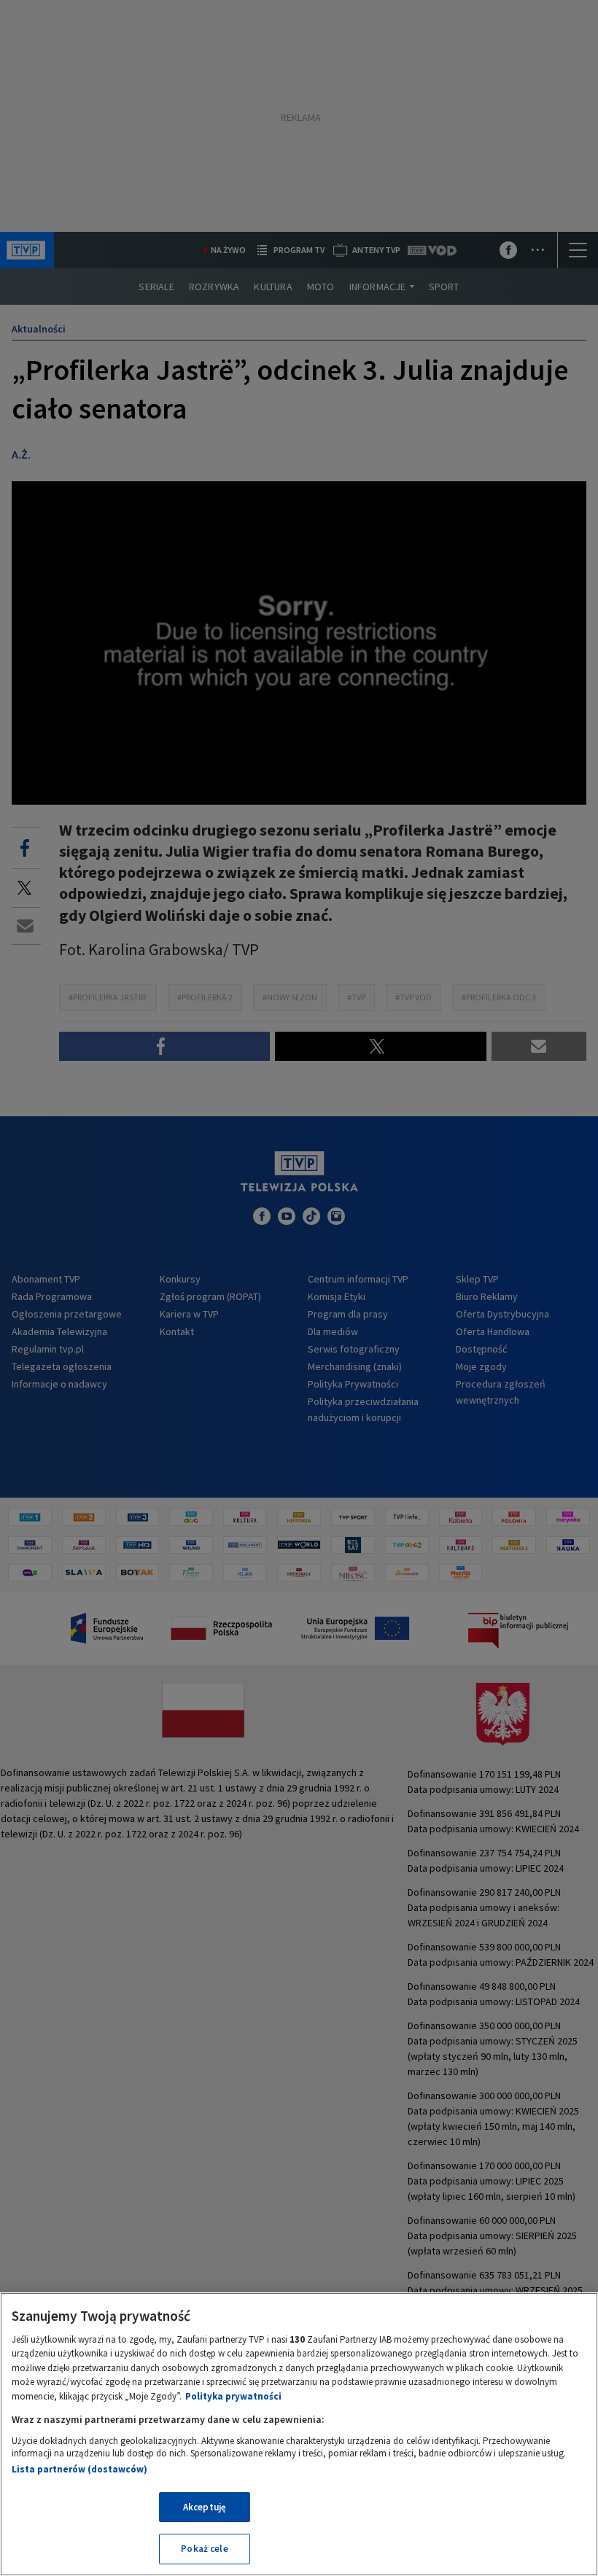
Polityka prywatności (233, 2396)
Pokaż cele (204, 2549)
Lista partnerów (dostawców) (79, 2469)
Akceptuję (205, 2507)
